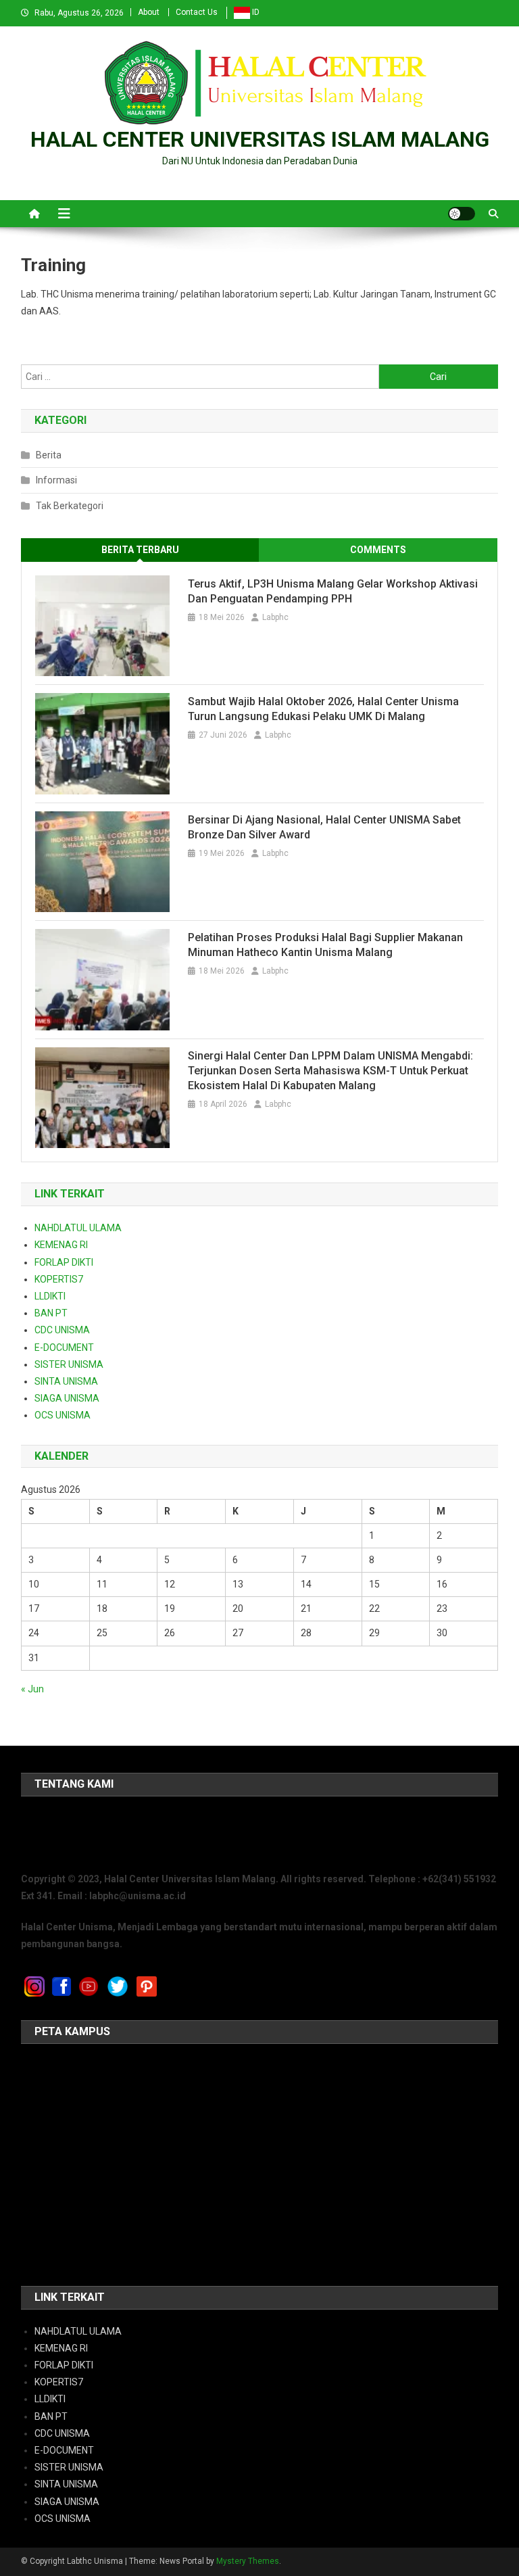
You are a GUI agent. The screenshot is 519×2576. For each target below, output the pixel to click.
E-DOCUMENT (64, 1347)
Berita (49, 455)
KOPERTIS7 (59, 1279)
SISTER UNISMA (69, 1364)
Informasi (56, 480)
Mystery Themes (248, 2561)
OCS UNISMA (63, 1415)
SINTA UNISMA (66, 1381)
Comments (378, 550)
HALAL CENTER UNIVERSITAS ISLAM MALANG (260, 139)
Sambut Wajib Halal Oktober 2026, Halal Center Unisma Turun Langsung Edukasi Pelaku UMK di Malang (323, 709)
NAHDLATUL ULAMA (78, 1228)
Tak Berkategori (70, 506)
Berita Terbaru (140, 550)
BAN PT (51, 1313)
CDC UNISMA (62, 1330)
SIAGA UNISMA (67, 1398)
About (149, 12)
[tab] (140, 550)
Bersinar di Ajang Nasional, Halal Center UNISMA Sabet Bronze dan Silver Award (324, 827)
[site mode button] (462, 214)
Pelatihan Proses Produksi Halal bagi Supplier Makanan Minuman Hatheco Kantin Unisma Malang (325, 945)
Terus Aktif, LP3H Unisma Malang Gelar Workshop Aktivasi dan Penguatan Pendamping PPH (333, 591)
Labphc (275, 617)
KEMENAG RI (61, 1245)
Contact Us (197, 12)
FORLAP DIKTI (64, 1262)
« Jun (32, 1689)
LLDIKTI (50, 1296)
